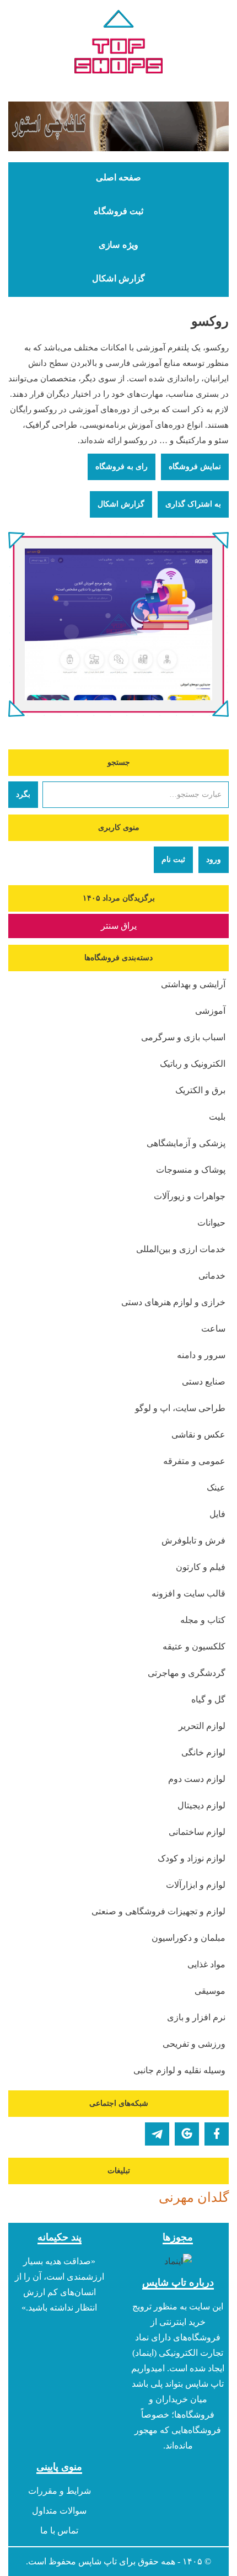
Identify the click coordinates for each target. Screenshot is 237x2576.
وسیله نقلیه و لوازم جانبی (179, 2070)
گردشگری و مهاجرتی (187, 1673)
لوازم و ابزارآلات (196, 1885)
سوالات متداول (59, 2511)
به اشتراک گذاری (193, 504)
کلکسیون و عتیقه (194, 1646)
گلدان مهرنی (194, 2197)
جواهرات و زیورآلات (190, 1196)
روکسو (210, 321)
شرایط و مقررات (60, 2491)
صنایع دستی (204, 1382)
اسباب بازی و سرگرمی (183, 1037)
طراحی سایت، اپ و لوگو (180, 1408)
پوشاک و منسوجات (191, 1170)
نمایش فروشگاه (195, 467)
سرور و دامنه (201, 1355)
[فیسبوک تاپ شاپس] (217, 2134)
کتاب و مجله (203, 1620)
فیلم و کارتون (201, 1567)
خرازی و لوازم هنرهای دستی (173, 1302)
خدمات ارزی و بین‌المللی (181, 1249)
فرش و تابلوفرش (193, 1540)
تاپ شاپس (98, 2561)
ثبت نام (173, 859)
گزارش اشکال (118, 279)
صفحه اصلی (118, 178)
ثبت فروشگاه (118, 211)
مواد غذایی (206, 1964)
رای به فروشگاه (122, 467)
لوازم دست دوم (197, 1779)
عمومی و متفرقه (194, 1461)
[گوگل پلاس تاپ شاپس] (187, 2134)
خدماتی (212, 1276)
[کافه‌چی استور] (118, 126)
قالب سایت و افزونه (188, 1593)
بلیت (217, 1117)
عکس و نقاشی (198, 1435)
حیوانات (211, 1223)
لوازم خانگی (203, 1752)
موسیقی (210, 1991)
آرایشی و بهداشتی (193, 984)
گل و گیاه (208, 1699)
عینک (216, 1487)
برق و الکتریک (200, 1090)
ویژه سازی (118, 245)
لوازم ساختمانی (197, 1832)
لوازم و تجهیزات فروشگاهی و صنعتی (158, 1911)
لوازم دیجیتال (201, 1805)
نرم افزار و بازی (196, 2017)
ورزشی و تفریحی (194, 2044)
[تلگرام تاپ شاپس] (157, 2134)
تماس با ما (59, 2530)
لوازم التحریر (202, 1726)
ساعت (213, 1329)
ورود (214, 859)
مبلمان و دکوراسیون (188, 1938)
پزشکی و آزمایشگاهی (186, 1143)
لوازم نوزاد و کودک (192, 1858)
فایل (217, 1514)
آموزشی (210, 1011)
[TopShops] (118, 44)
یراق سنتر (119, 926)
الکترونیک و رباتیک (193, 1064)
